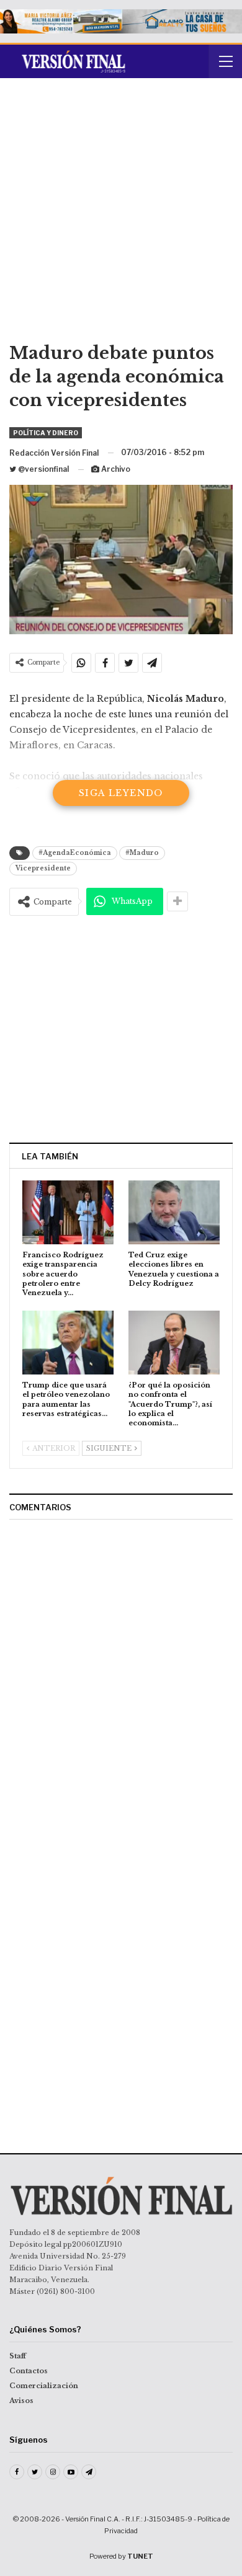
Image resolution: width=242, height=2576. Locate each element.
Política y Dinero (46, 433)
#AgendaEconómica (75, 853)
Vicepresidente (43, 868)
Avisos (21, 2401)
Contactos (29, 2371)
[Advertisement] (121, 215)
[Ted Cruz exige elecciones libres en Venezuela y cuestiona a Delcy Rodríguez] (174, 1212)
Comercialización (44, 2386)
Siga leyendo (121, 793)
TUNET (140, 2556)
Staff (18, 2356)
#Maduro (142, 853)
